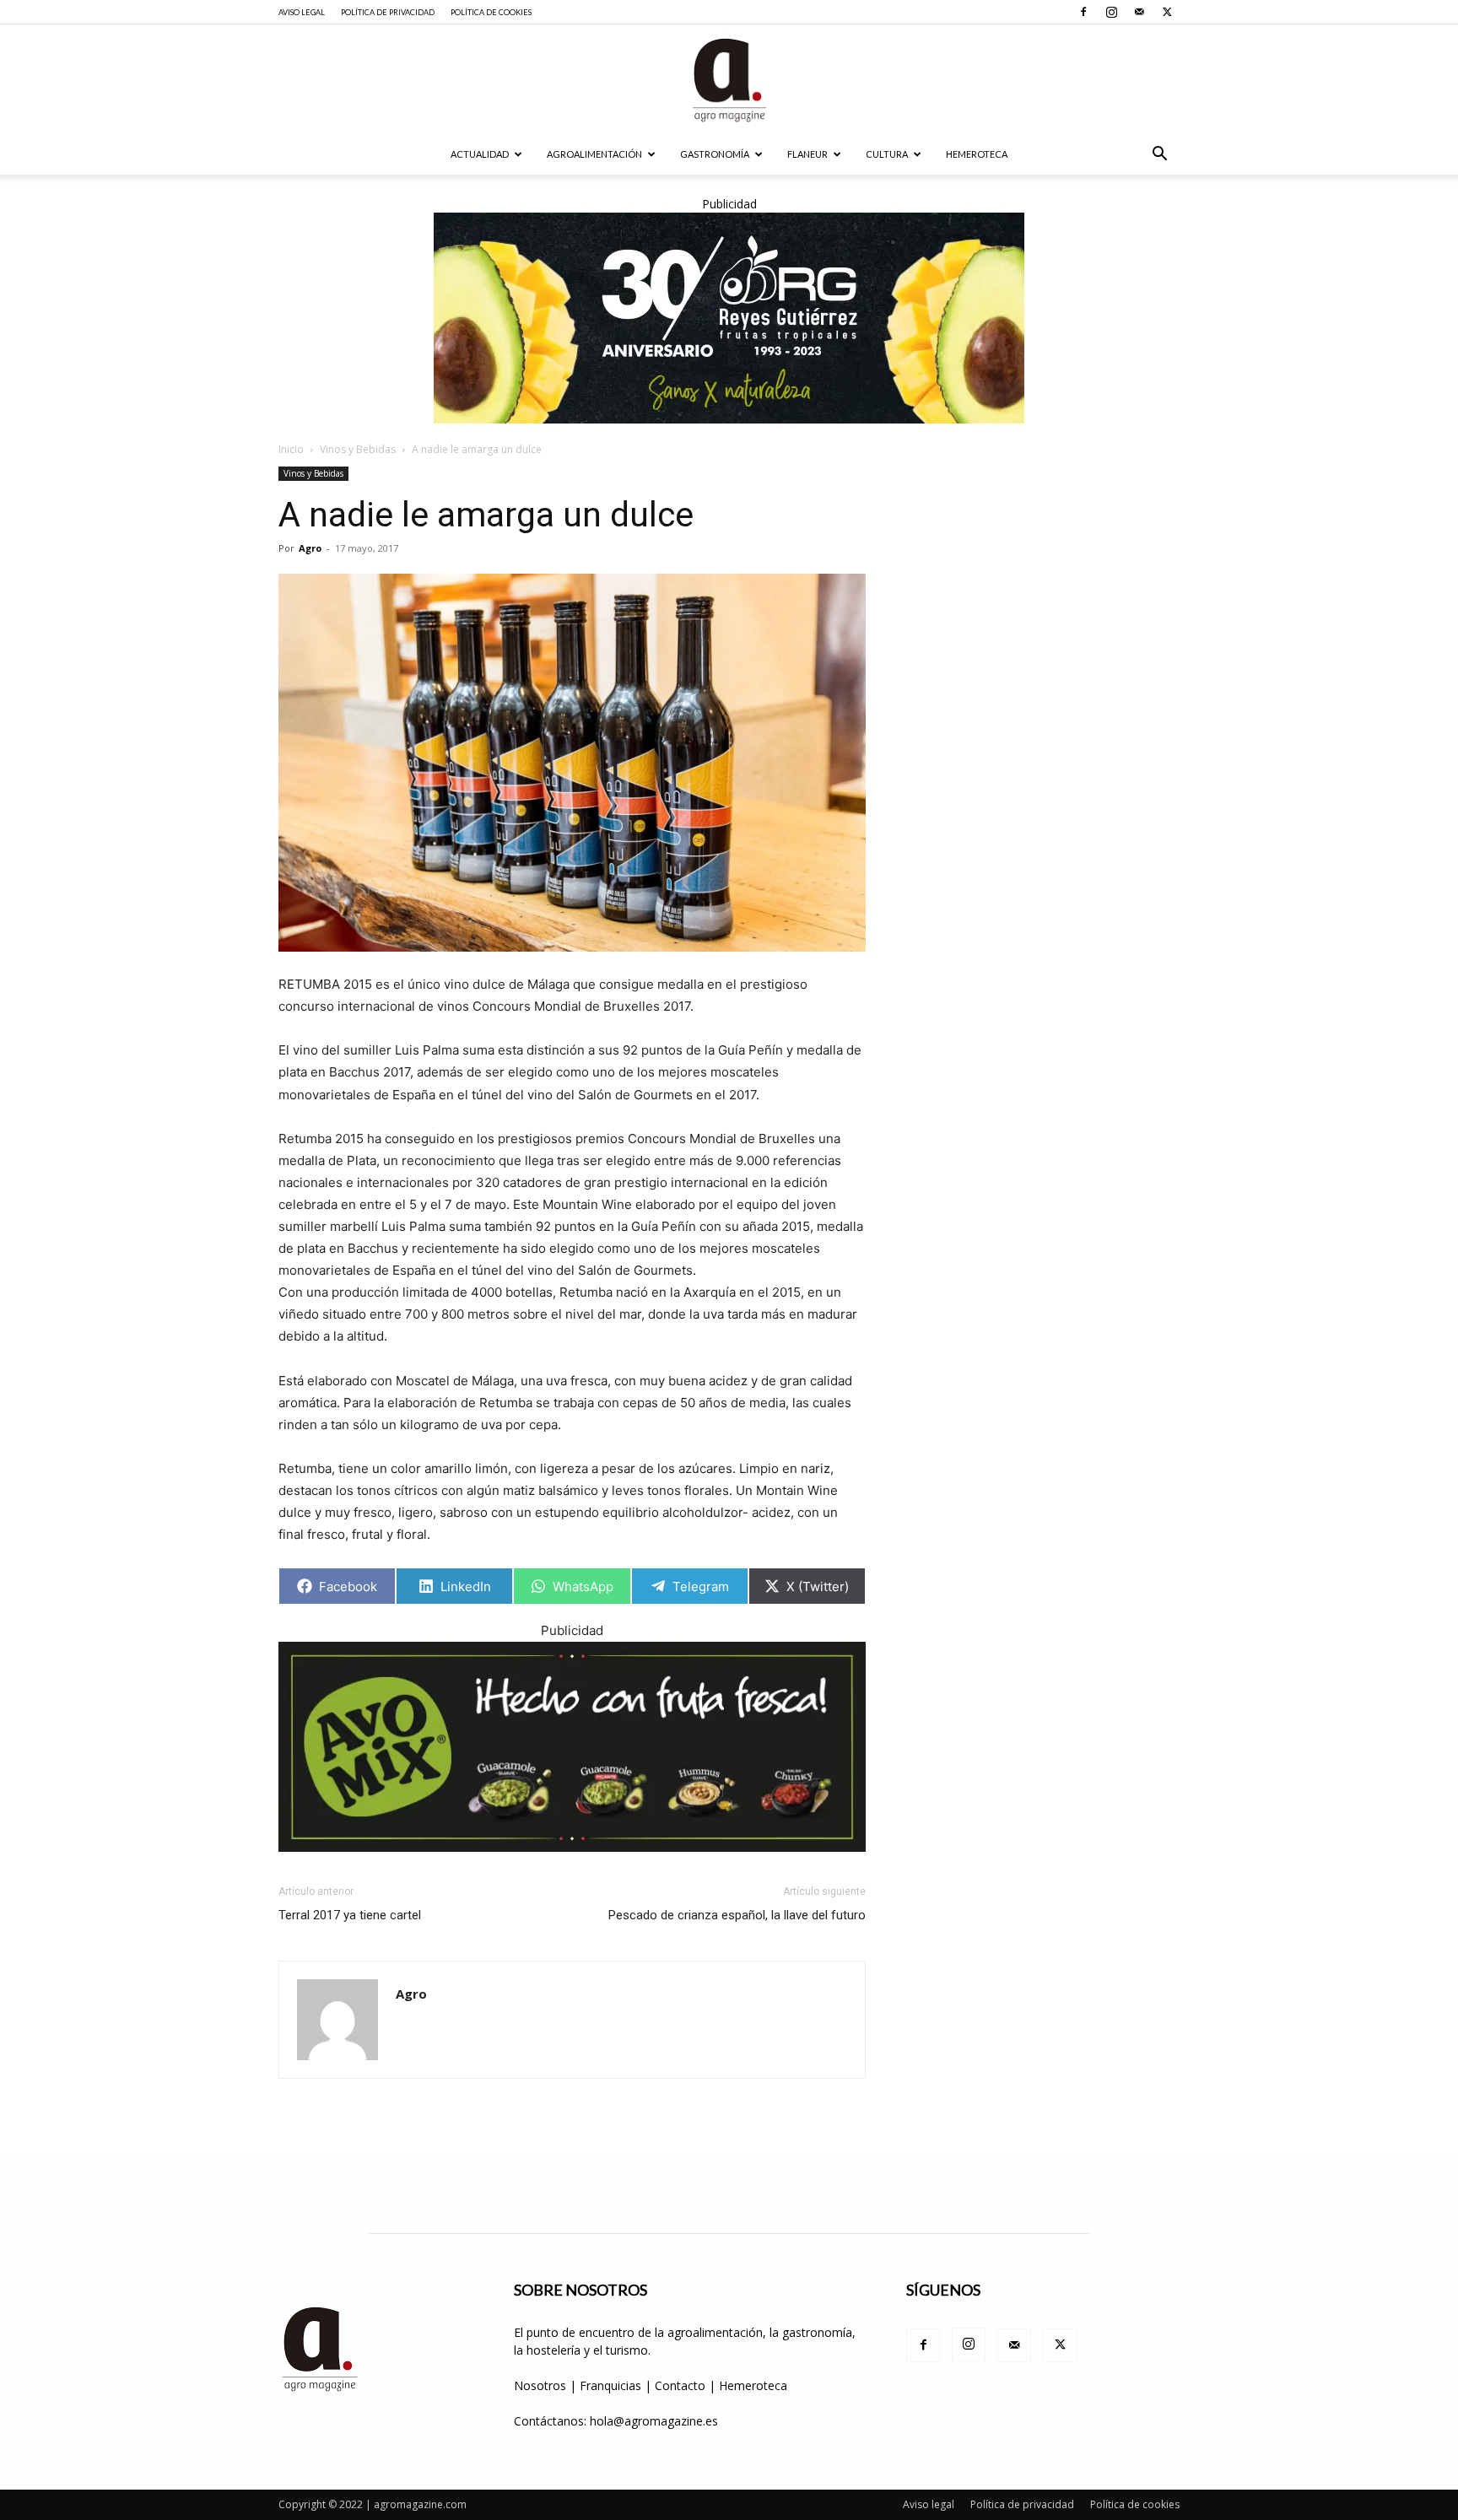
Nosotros (540, 2385)
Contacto (682, 2385)
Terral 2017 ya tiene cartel (350, 1915)
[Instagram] (1111, 12)
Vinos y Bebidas (358, 449)
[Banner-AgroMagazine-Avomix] (572, 1747)
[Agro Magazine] (729, 80)
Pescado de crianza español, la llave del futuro (737, 1915)
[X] (1167, 12)
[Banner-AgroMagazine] (729, 318)
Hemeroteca (977, 154)
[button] (1159, 156)
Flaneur (807, 154)
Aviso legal (302, 12)
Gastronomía (715, 154)
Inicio (291, 449)
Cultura (887, 154)
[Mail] (1139, 12)
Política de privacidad (388, 12)
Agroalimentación (594, 154)
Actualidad (480, 154)
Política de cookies (491, 12)
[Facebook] (1083, 12)
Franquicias (610, 2385)
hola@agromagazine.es (654, 2421)
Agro (310, 548)
